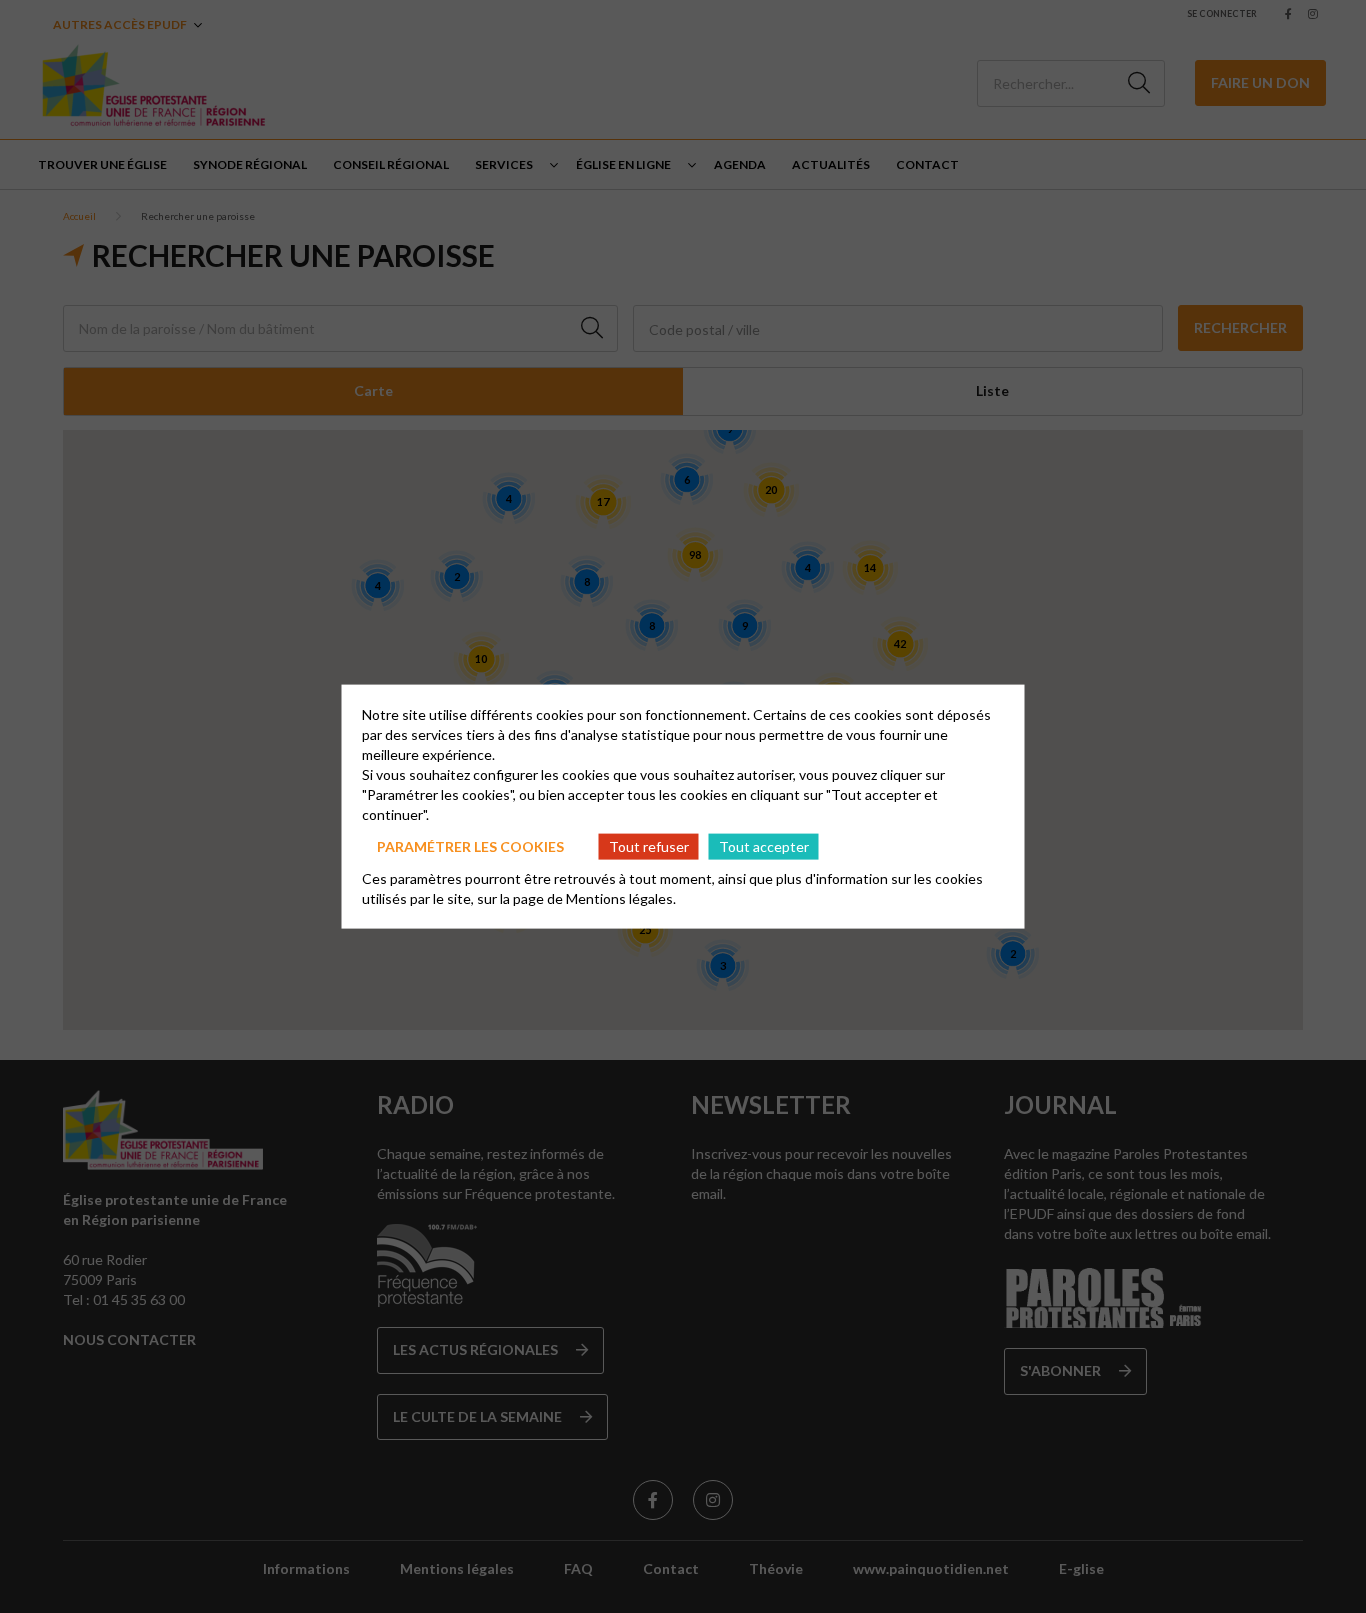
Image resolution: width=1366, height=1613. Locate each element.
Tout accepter (764, 845)
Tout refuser (649, 845)
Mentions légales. (621, 898)
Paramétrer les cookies (470, 845)
